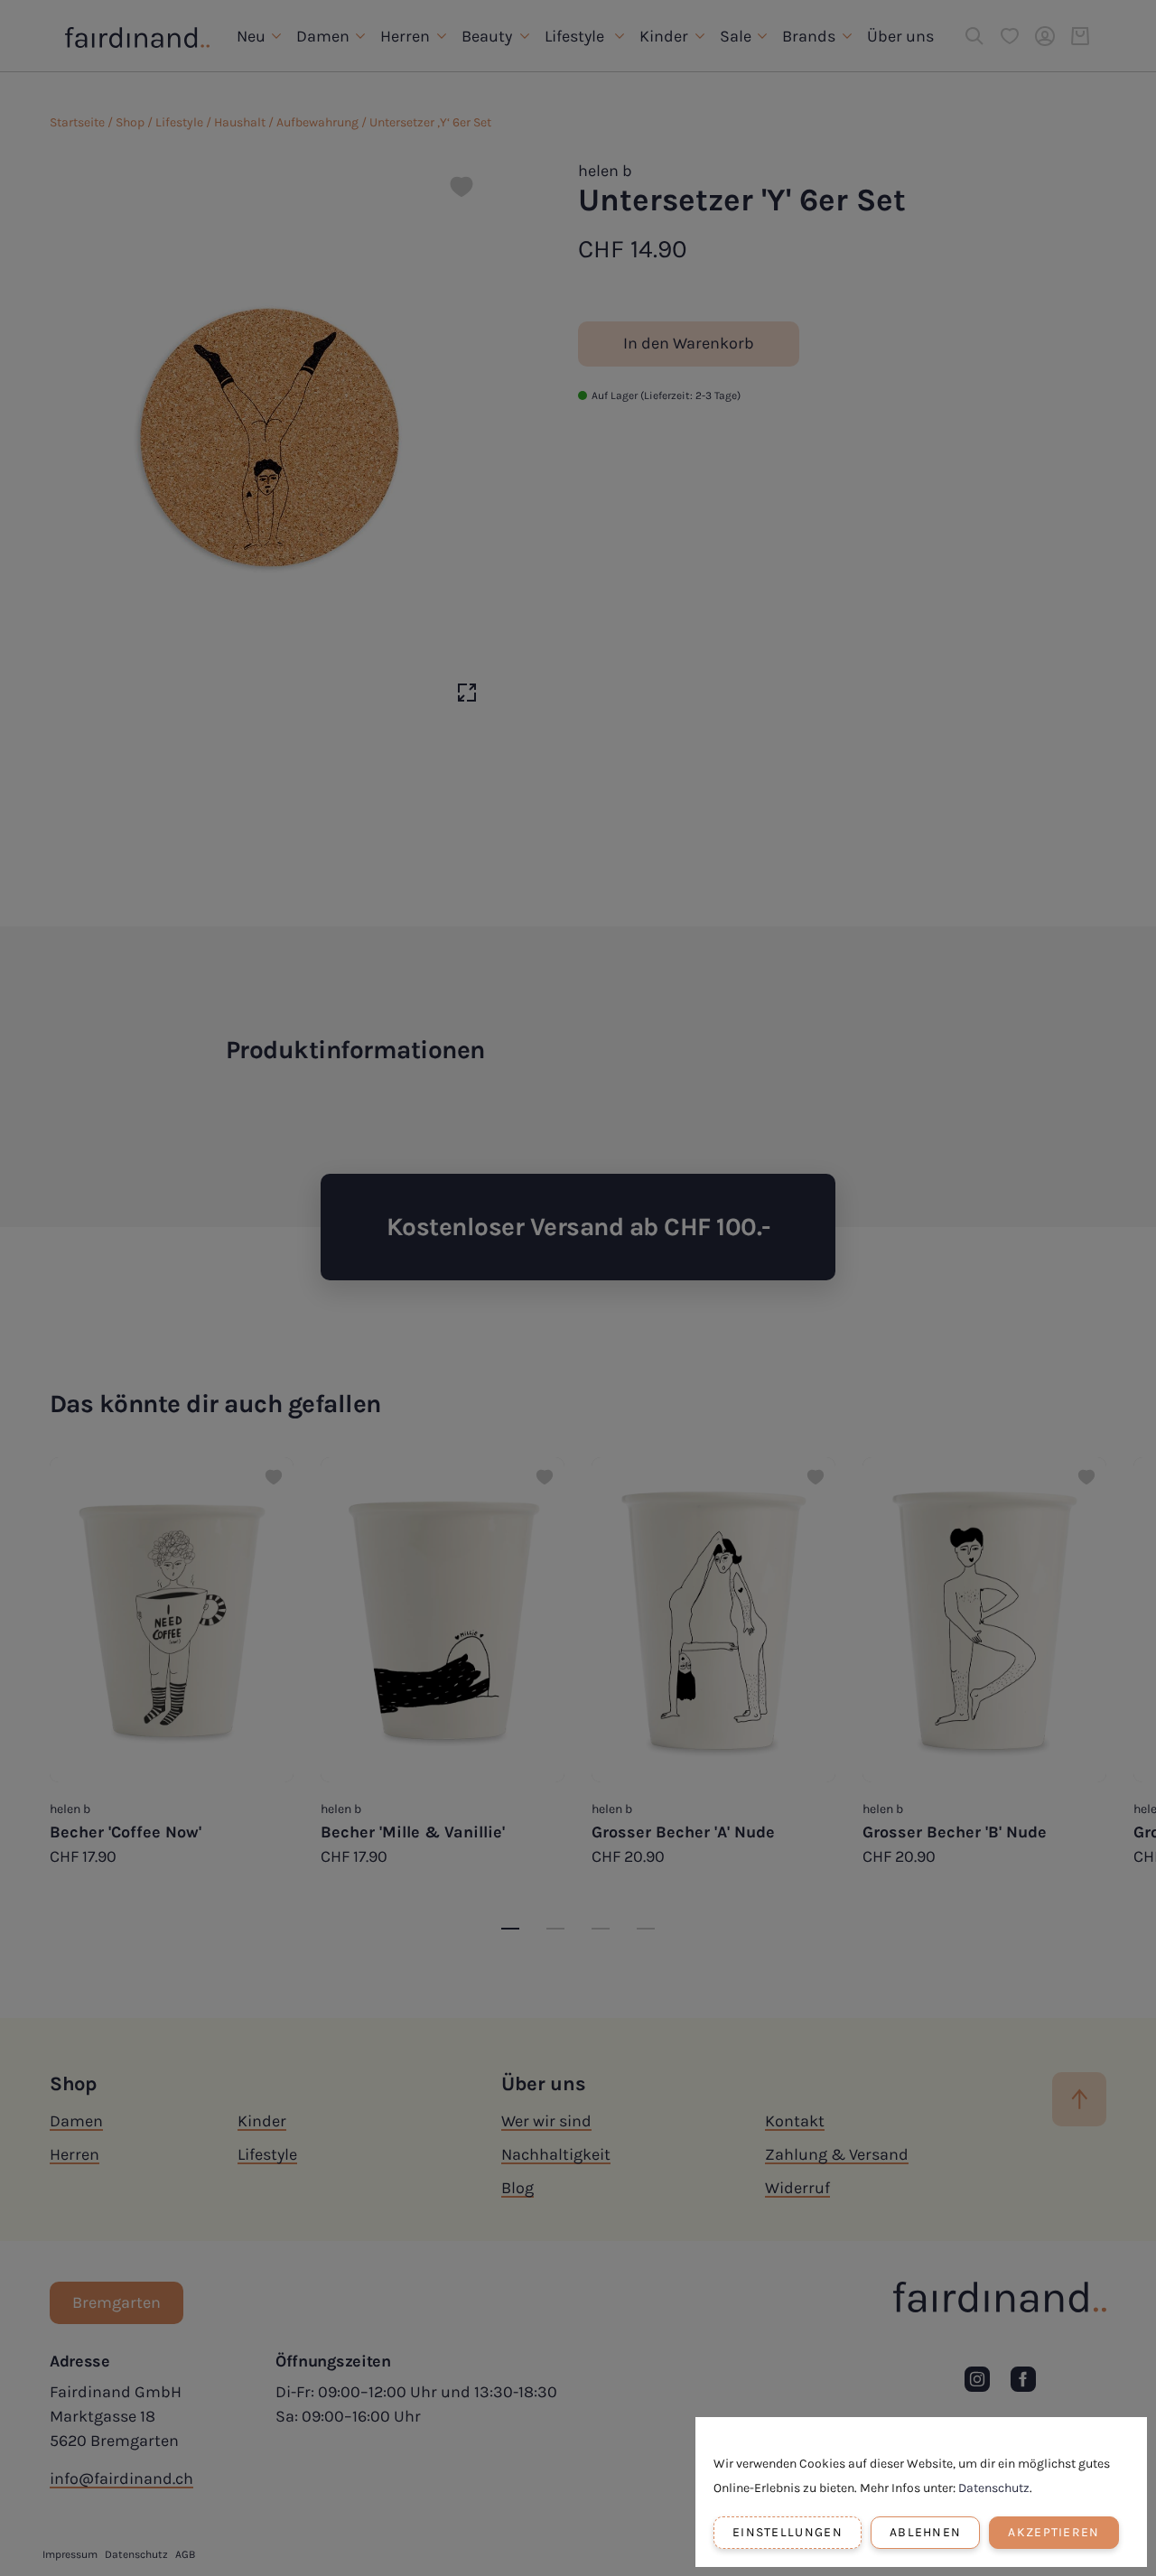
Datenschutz (994, 2488)
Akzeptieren (1053, 2532)
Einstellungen (788, 2532)
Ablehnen (925, 2532)
